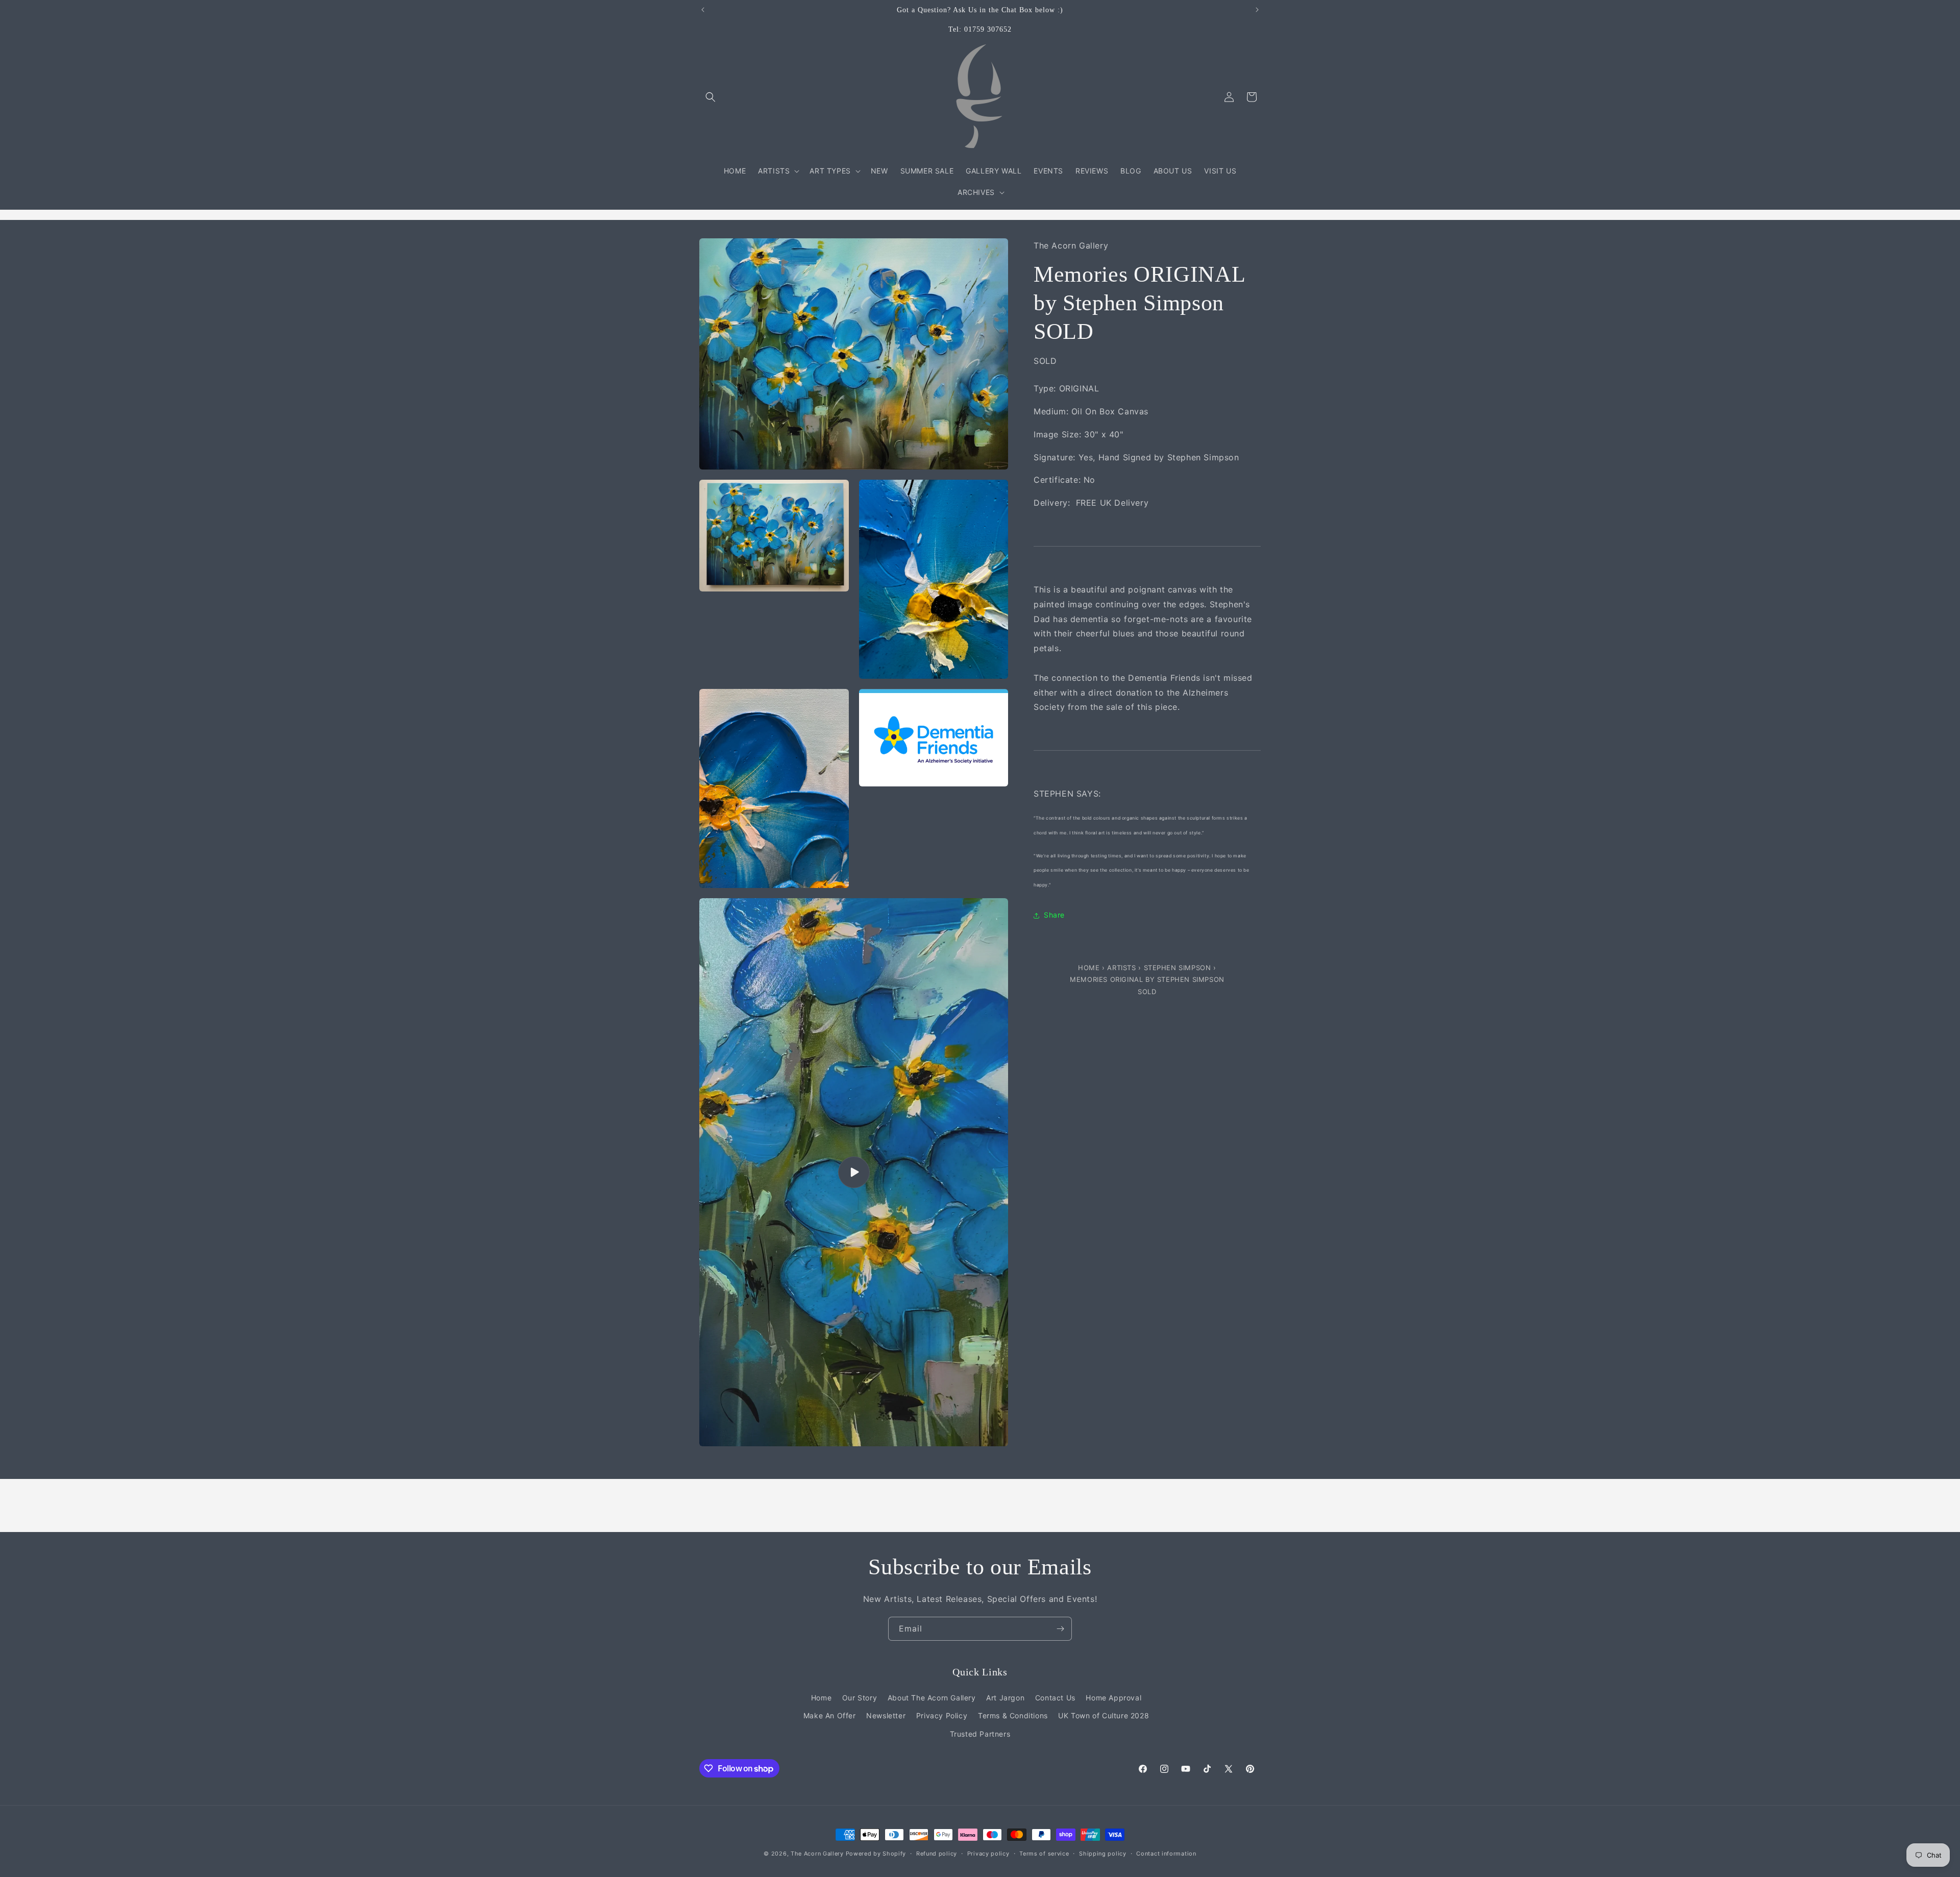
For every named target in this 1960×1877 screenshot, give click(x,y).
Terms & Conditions (1013, 1715)
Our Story (860, 1698)
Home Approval (1113, 1698)
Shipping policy (1103, 1854)
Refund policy (937, 1854)
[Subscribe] (1060, 1629)
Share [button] (1054, 915)
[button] (710, 97)
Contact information (1166, 1854)
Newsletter (886, 1715)
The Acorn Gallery (817, 1854)
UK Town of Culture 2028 (1104, 1715)
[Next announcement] (1257, 10)
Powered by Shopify (876, 1854)
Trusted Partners (980, 1734)
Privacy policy (988, 1854)
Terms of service (1044, 1854)
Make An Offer (830, 1715)
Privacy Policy (942, 1715)
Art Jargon (1005, 1698)
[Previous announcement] (703, 10)
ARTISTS (1121, 968)
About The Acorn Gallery (932, 1698)
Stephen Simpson (1178, 968)
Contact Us (1055, 1698)
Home (1090, 968)
